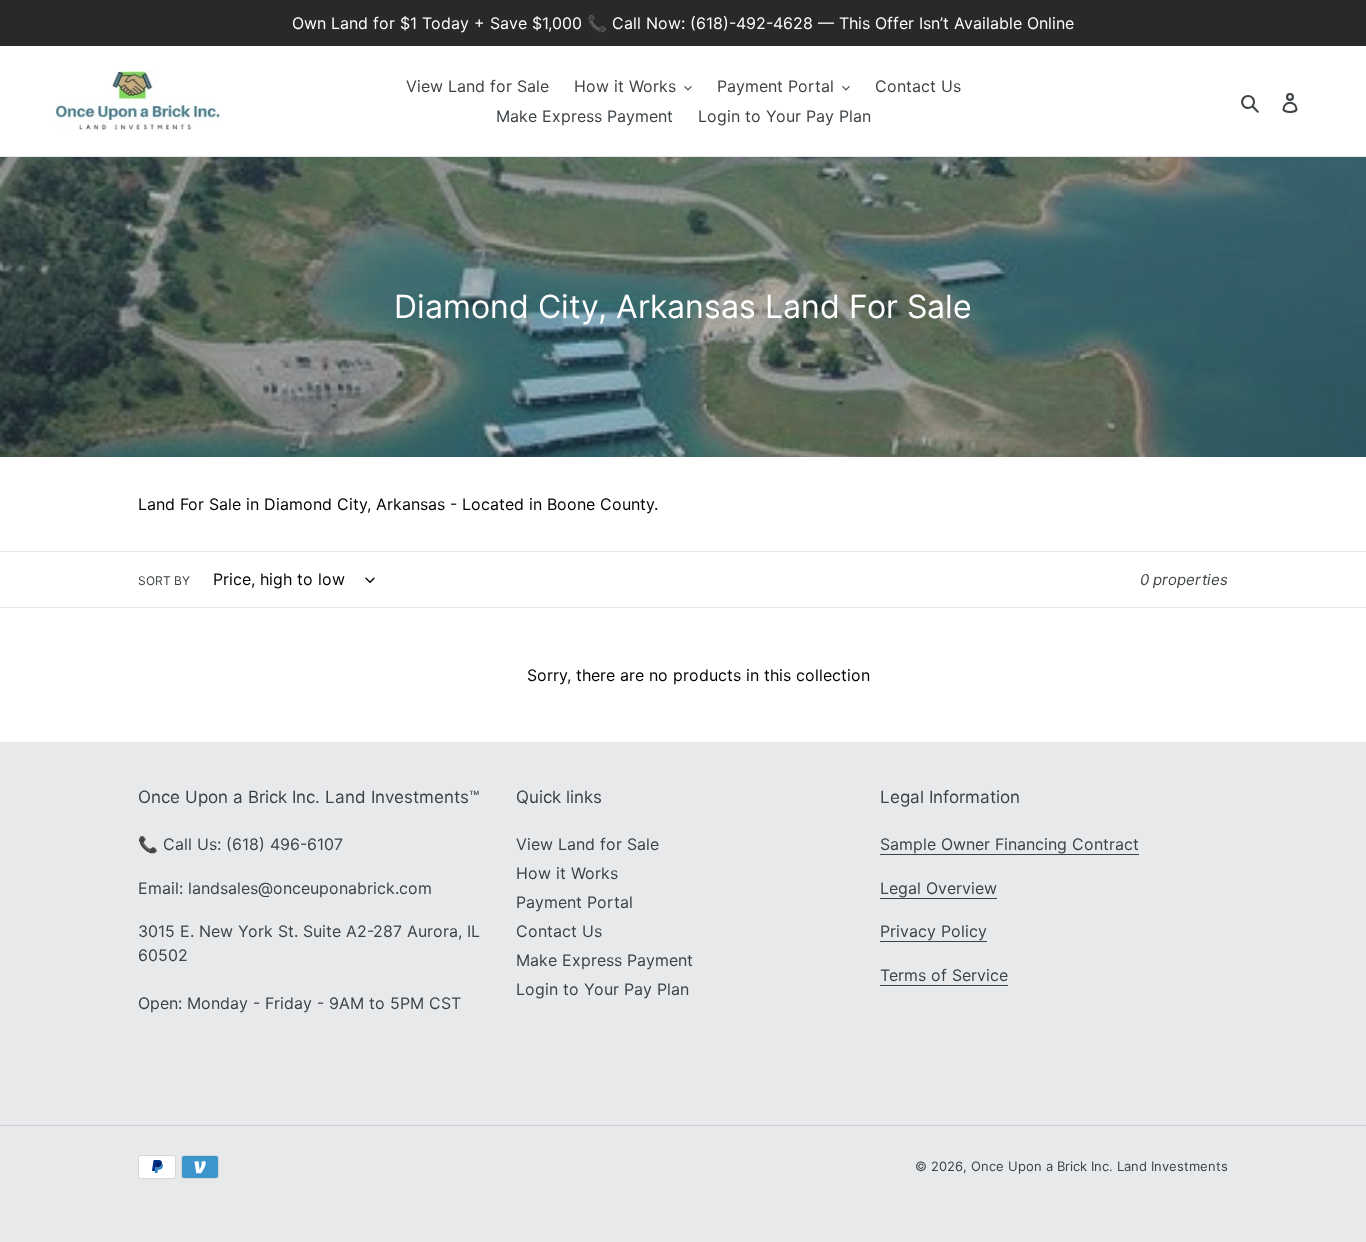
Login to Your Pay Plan (602, 989)
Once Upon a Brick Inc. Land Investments (1099, 1166)
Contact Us (559, 931)
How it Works (567, 873)
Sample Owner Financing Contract (1009, 844)
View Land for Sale (587, 844)
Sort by (164, 580)
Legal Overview (938, 888)
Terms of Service (944, 975)
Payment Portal (574, 902)
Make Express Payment (604, 960)
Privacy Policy (933, 931)
